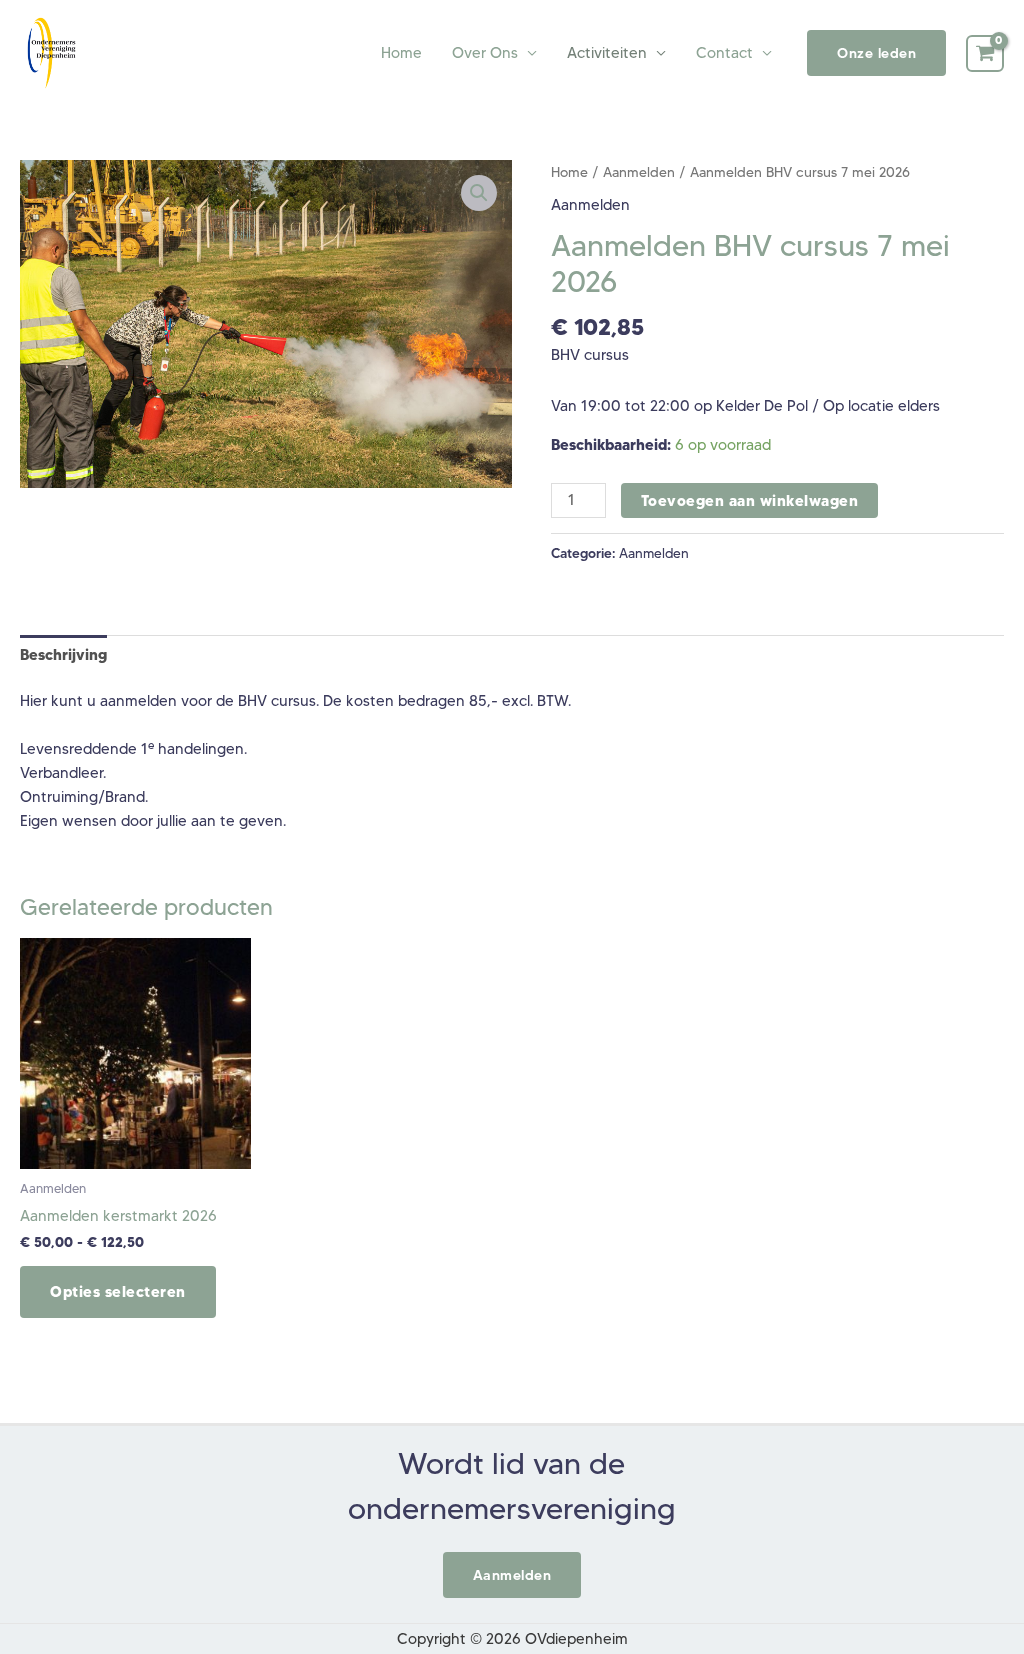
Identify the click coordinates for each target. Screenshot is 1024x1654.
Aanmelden (639, 172)
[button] (876, 53)
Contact (724, 53)
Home (401, 53)
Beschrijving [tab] (63, 654)
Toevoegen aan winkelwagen (750, 500)
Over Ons (485, 53)
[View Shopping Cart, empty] (985, 54)
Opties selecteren (118, 1291)
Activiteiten (607, 53)
